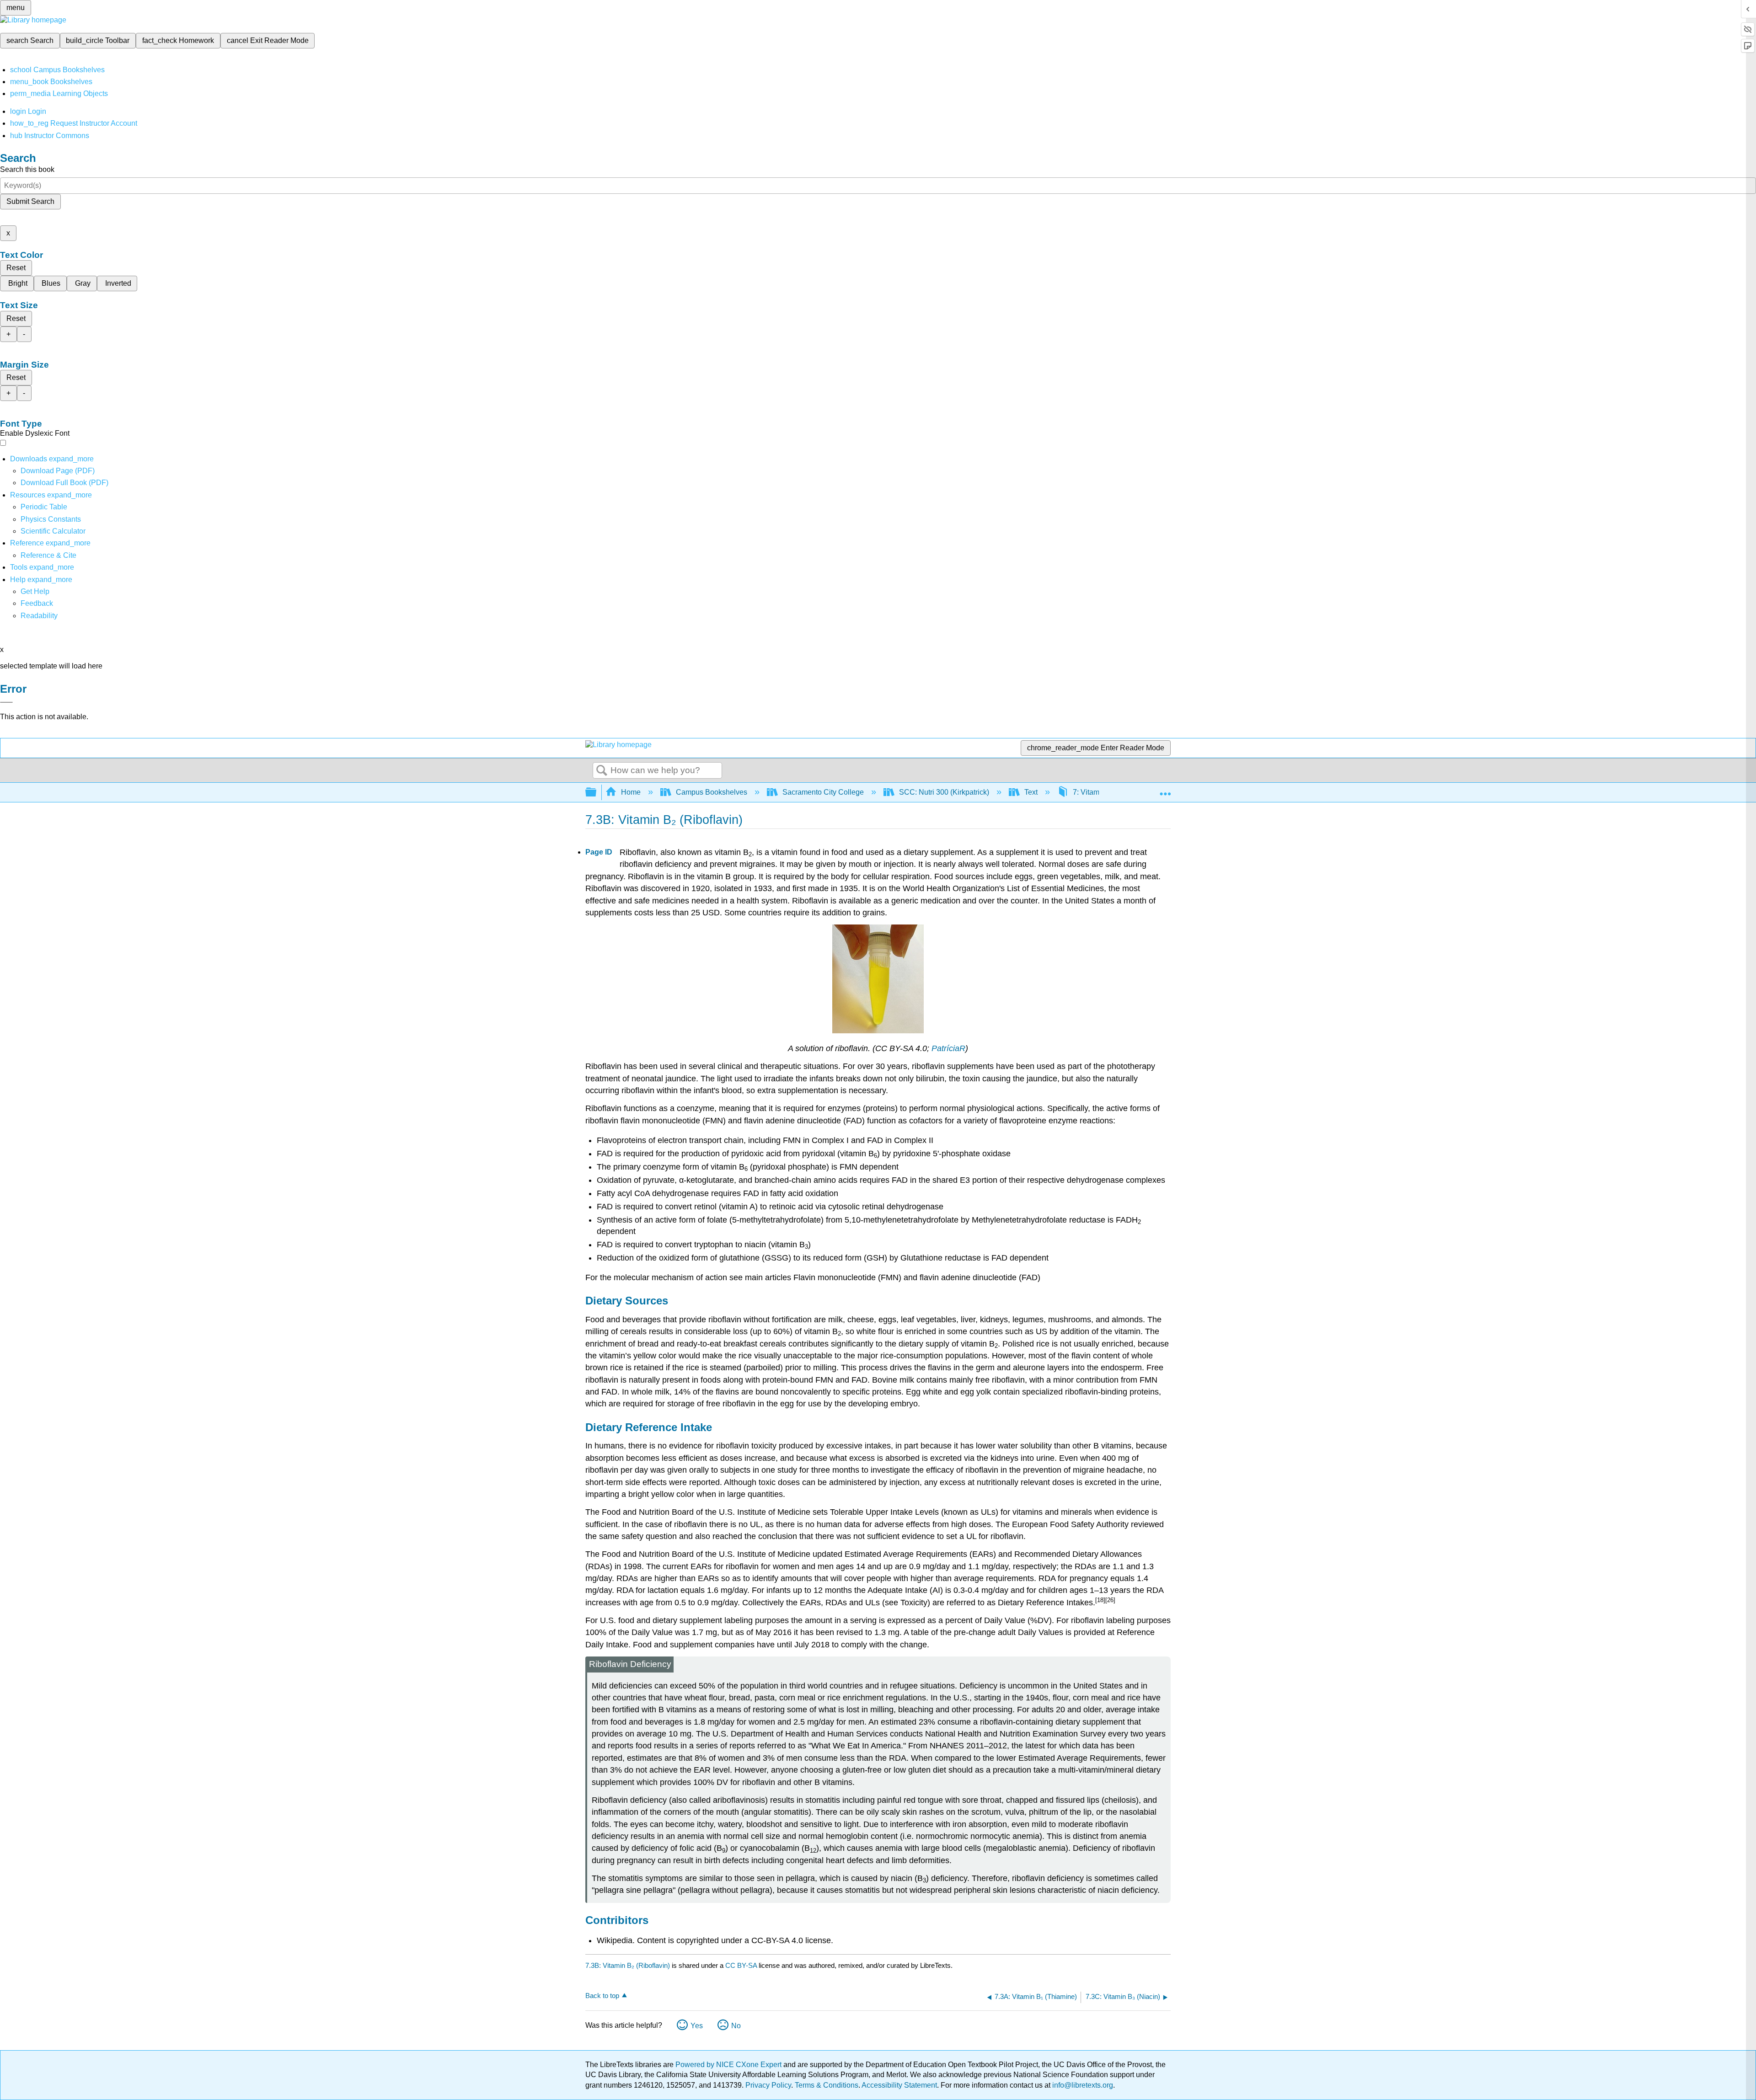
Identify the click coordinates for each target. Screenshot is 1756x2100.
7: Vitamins (1091, 792)
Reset (16, 268)
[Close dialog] (6, 702)
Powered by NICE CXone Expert (729, 2065)
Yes (697, 2026)
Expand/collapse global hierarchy (597, 793)
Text (1031, 792)
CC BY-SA (742, 1965)
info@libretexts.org (1082, 2085)
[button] (37, 603)
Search (602, 771)
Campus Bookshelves (712, 792)
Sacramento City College (823, 792)
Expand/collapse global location (1165, 790)
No (736, 2026)
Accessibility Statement (899, 2085)
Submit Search (30, 201)
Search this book (27, 169)
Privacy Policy (768, 2085)
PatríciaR (948, 1048)
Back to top (602, 1996)
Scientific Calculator (53, 531)
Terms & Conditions (827, 2085)
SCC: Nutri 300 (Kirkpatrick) (944, 792)
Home (631, 792)
